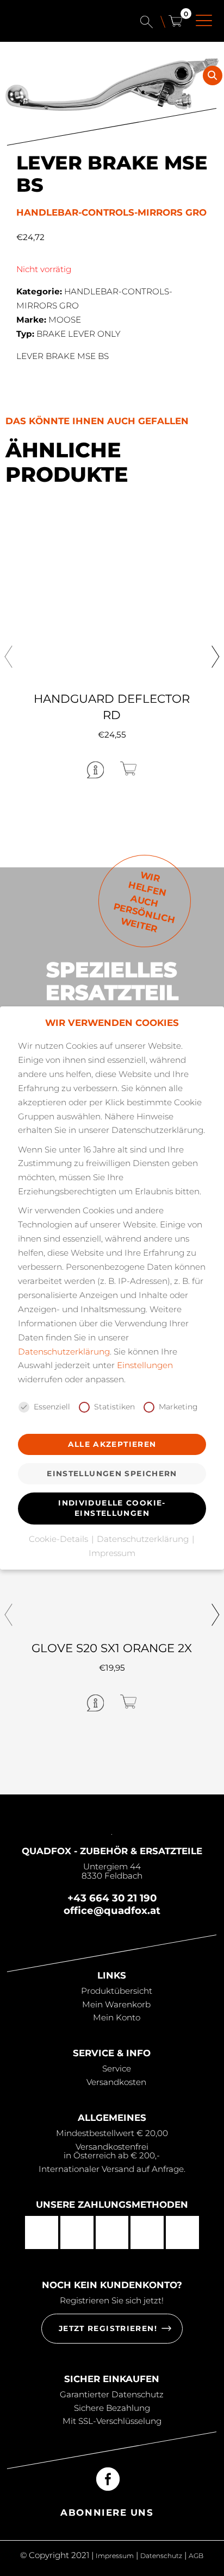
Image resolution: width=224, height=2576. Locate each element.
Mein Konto (117, 2017)
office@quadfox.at (112, 1910)
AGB (196, 2556)
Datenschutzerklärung (64, 1352)
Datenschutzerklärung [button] (144, 1539)
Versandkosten (116, 2082)
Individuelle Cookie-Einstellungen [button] (112, 1508)
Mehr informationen (52, 769)
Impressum (115, 2556)
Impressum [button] (112, 1553)
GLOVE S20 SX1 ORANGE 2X (112, 1648)
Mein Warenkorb (116, 2004)
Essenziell (52, 1407)
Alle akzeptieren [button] (112, 1444)
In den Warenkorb (166, 768)
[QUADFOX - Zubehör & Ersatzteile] (57, 26)
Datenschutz (161, 2556)
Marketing (178, 1407)
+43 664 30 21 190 (112, 1898)
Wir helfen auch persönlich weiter (145, 902)
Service (117, 2068)
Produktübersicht (117, 1991)
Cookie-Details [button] (60, 1539)
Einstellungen (145, 1365)
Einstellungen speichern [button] (112, 1473)
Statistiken (114, 1407)
